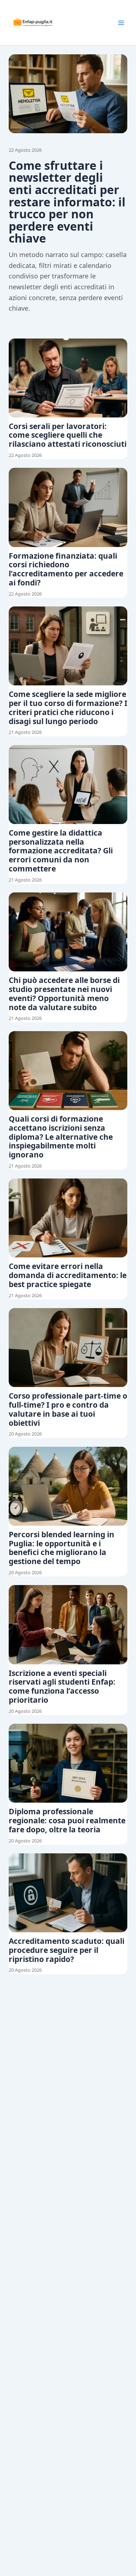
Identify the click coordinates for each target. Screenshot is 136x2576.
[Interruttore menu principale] (121, 23)
